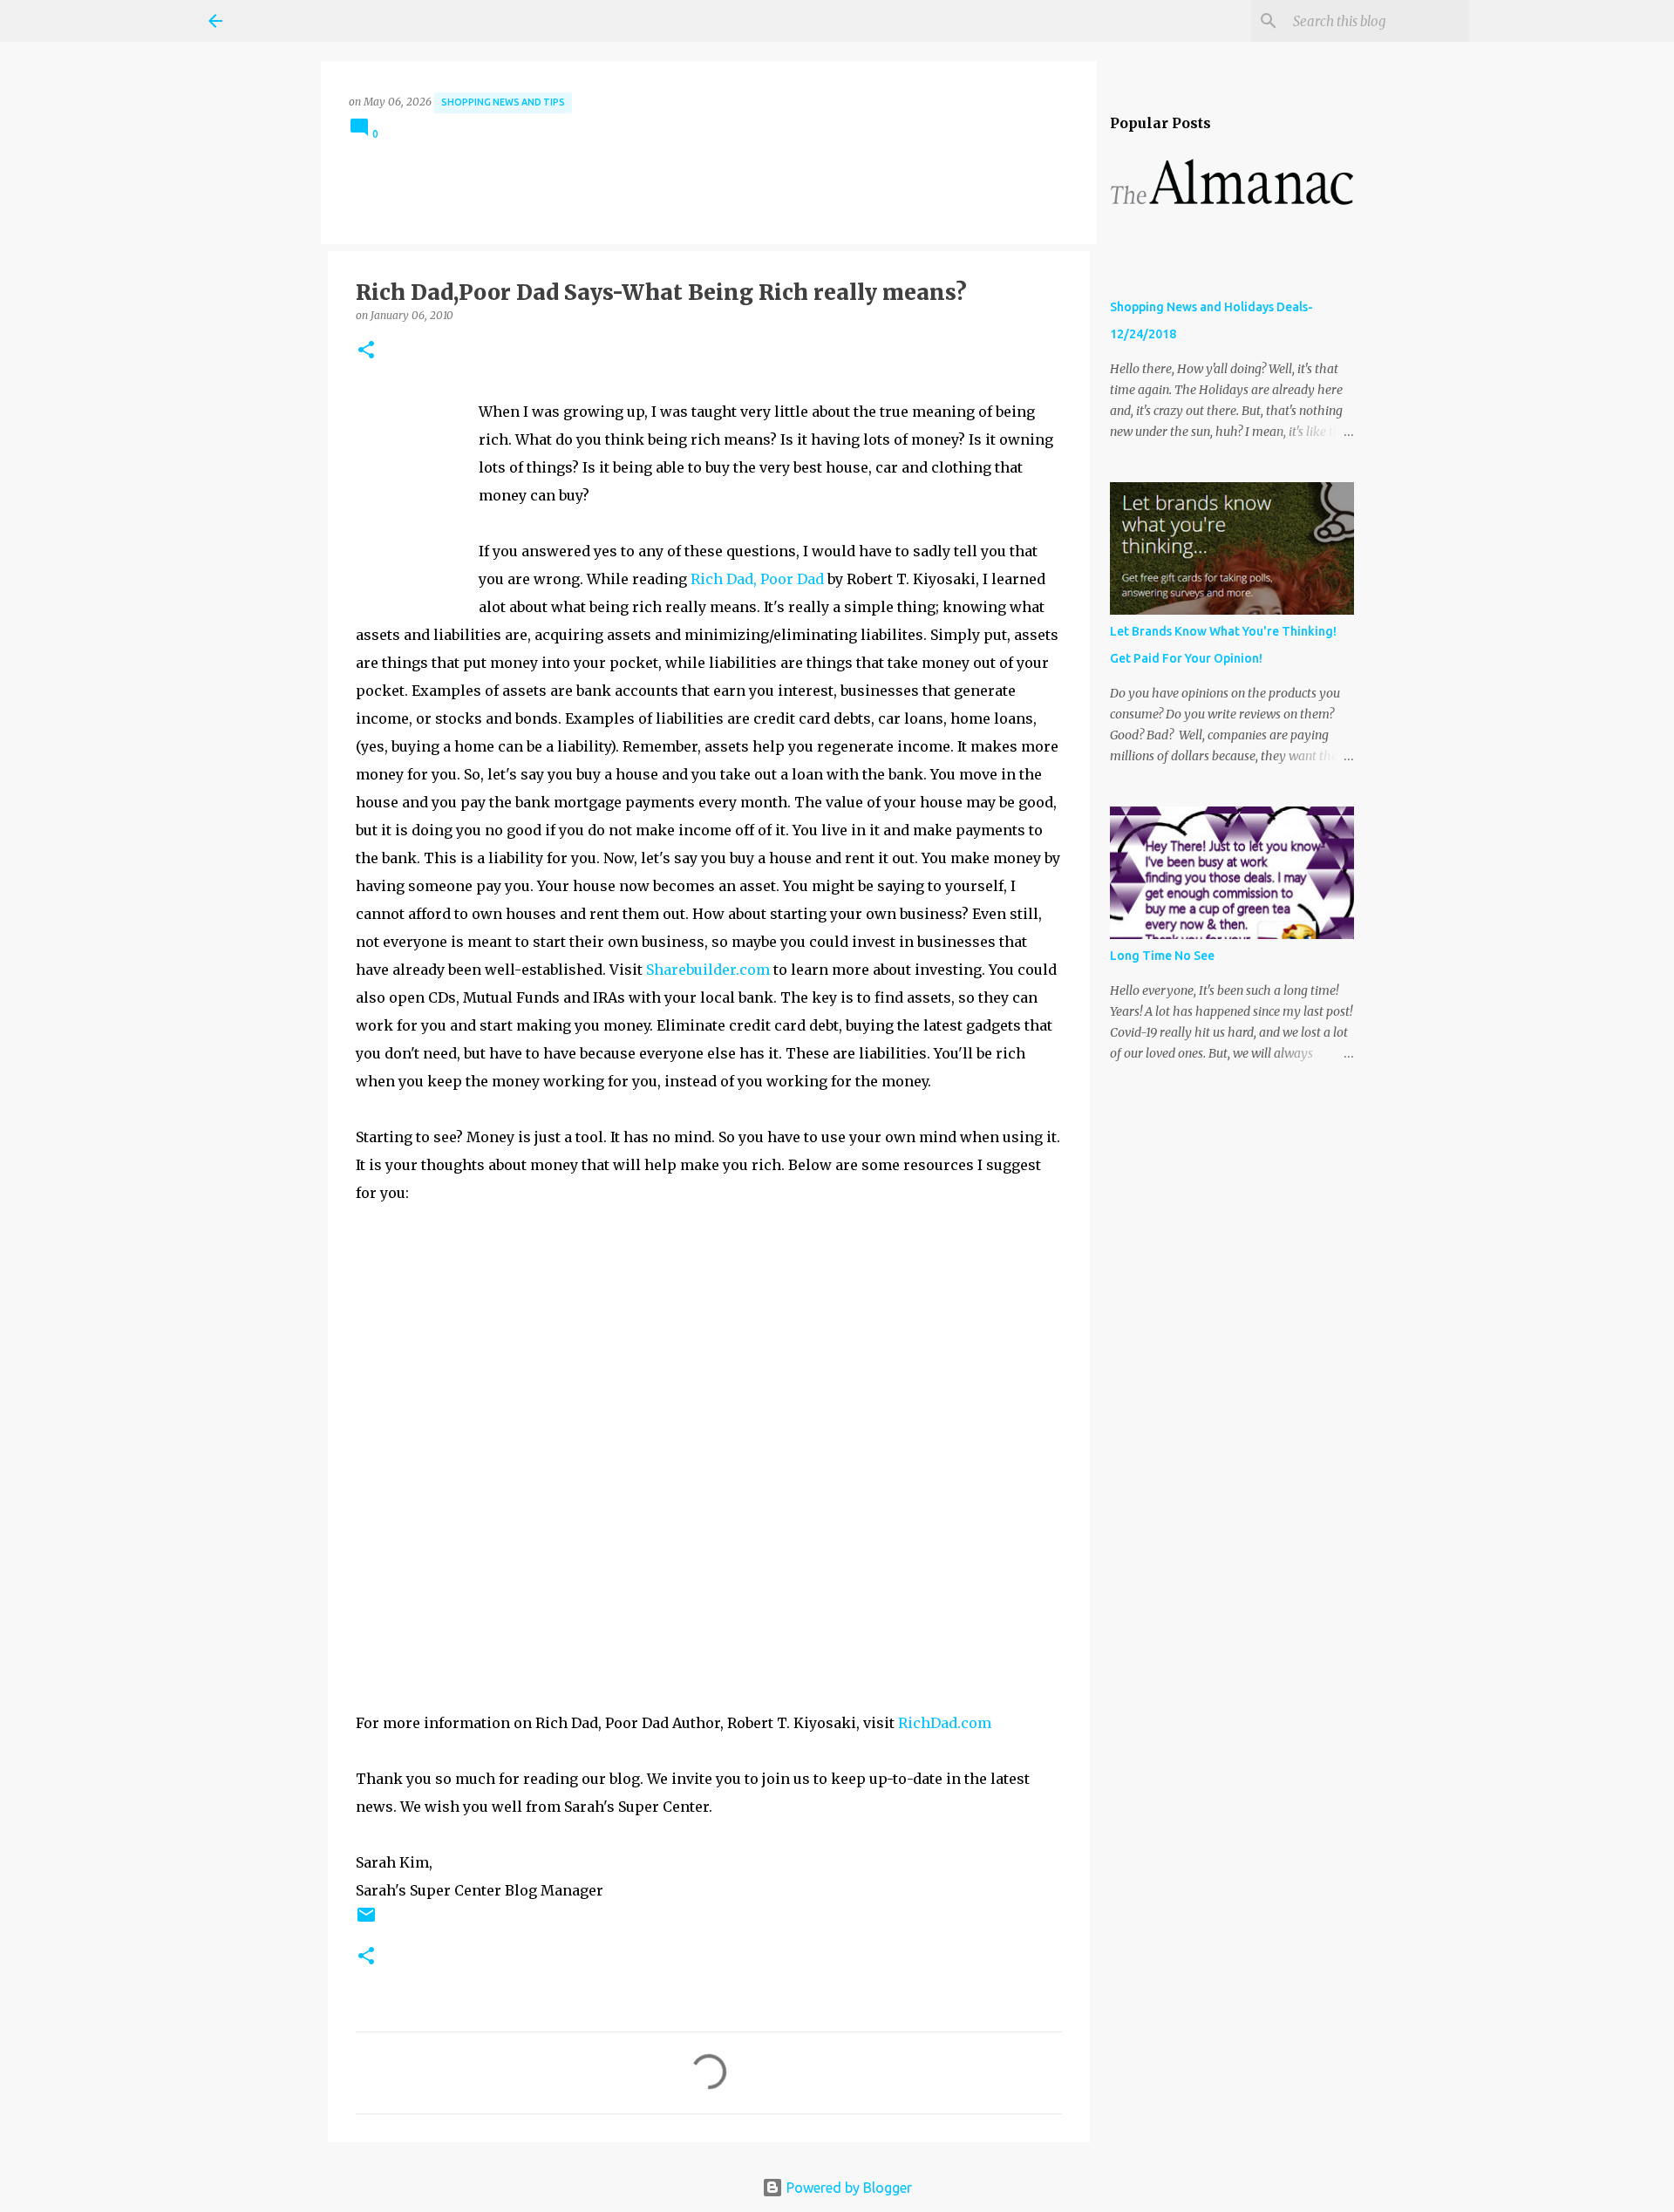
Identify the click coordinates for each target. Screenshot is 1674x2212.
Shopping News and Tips (503, 102)
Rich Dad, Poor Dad (757, 579)
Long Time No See (1162, 956)
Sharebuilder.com (708, 970)
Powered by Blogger (847, 2188)
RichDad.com (945, 1723)
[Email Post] (366, 1921)
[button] (366, 351)
